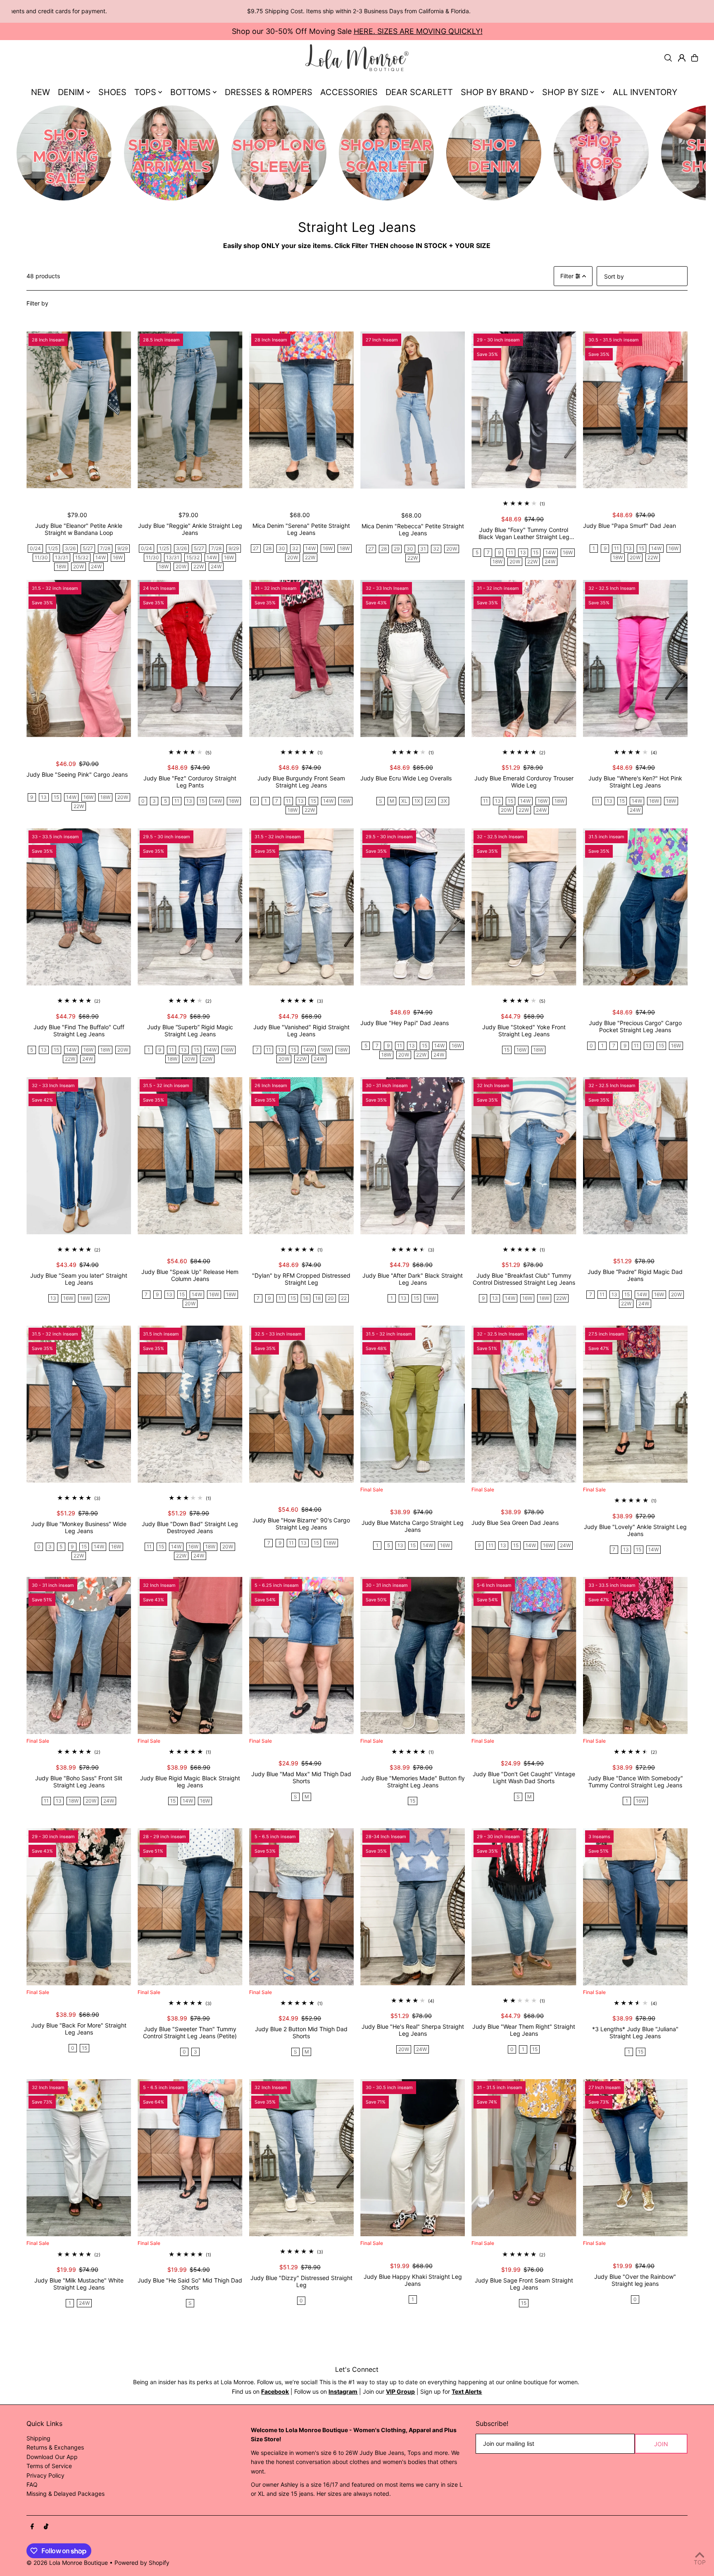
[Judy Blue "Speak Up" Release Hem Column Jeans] (190, 1156)
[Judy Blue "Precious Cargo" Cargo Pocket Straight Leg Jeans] (635, 907)
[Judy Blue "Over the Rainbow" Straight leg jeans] (635, 2158)
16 (306, 1298)
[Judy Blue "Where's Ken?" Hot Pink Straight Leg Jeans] (635, 658)
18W (61, 566)
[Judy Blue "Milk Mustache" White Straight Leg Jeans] (79, 2158)
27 (256, 548)
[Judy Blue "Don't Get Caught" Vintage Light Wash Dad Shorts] (524, 1655)
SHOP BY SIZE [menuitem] (570, 92)
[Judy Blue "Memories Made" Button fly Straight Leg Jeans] (413, 1655)
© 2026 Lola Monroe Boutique (67, 2563)
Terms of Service (49, 2466)
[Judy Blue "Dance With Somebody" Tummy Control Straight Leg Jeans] (635, 1655)
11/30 (41, 557)
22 (344, 1298)
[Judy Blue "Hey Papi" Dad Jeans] (413, 907)
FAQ (32, 2484)
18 (318, 1298)
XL (404, 801)
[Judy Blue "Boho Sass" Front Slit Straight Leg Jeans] (79, 1655)
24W (96, 566)
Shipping (38, 2438)
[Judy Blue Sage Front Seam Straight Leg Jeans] (524, 2158)
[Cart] (695, 58)
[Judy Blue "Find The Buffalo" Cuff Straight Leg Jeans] (79, 907)
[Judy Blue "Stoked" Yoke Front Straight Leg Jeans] (524, 907)
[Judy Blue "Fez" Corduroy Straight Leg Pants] (190, 658)
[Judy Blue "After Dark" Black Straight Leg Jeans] (413, 1156)
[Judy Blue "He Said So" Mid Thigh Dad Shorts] (190, 2158)
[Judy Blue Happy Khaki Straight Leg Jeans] (413, 2158)
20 (331, 1298)
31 (423, 549)
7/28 (105, 548)
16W (118, 557)
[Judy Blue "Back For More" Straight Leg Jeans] (79, 1907)
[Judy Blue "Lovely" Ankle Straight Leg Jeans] (635, 1404)
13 (523, 552)
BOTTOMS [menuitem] (190, 92)
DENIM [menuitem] (71, 92)
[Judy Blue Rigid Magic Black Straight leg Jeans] (190, 1655)
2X (430, 801)
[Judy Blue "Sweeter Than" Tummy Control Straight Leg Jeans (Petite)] (190, 1907)
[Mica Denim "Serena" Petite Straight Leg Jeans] (301, 410)
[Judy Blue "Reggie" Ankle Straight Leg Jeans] (190, 410)
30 (282, 548)
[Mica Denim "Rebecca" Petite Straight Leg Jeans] (413, 410)
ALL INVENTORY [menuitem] (645, 92)
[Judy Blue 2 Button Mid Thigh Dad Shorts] (301, 1907)
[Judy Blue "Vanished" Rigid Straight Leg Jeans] (301, 907)
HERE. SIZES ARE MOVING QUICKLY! (418, 31)
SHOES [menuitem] (112, 92)
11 (511, 552)
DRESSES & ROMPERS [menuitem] (269, 92)
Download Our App (52, 2457)
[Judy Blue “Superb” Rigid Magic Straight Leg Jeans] (190, 907)
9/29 (123, 548)
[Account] (682, 58)
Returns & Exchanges (55, 2447)
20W (79, 566)
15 (536, 552)
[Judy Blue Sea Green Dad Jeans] (524, 1404)
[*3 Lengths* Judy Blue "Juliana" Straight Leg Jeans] (635, 1907)
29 (397, 549)
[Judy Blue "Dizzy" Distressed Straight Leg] (301, 2158)
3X (444, 801)
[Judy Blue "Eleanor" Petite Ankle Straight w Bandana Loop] (79, 410)
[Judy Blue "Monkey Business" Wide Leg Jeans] (79, 1404)
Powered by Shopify (142, 2563)
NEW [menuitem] (40, 92)
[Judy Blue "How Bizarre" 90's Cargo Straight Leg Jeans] (301, 1404)
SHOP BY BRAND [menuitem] (494, 92)
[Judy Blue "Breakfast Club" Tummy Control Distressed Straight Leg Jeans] (524, 1156)
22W (199, 566)
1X (417, 801)
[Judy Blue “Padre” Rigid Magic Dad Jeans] (635, 1156)
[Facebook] (32, 2527)
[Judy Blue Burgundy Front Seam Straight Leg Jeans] (301, 658)
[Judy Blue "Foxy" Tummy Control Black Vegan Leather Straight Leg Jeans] (524, 410)
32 (295, 548)
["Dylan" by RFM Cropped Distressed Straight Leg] (301, 1156)
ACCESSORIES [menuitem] (349, 92)
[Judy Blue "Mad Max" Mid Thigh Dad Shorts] (301, 1655)
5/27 (88, 548)
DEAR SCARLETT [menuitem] (419, 92)
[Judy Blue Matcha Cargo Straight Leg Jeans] (413, 1404)
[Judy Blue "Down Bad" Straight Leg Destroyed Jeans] (190, 1404)
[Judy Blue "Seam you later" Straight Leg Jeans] (79, 1156)
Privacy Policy (45, 2475)
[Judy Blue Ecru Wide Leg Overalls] (413, 658)
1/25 (53, 548)
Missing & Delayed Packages (65, 2494)
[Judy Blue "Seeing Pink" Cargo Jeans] (79, 658)
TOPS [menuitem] (145, 92)
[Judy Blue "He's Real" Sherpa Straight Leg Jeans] (413, 1907)
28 (269, 548)
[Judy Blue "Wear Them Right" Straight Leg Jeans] (524, 1907)
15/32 (82, 557)
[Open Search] (668, 58)
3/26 (70, 548)
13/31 (62, 557)
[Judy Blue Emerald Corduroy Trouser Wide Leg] (524, 658)
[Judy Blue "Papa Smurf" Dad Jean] (635, 410)
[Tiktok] (46, 2527)
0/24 (35, 548)
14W (101, 557)
